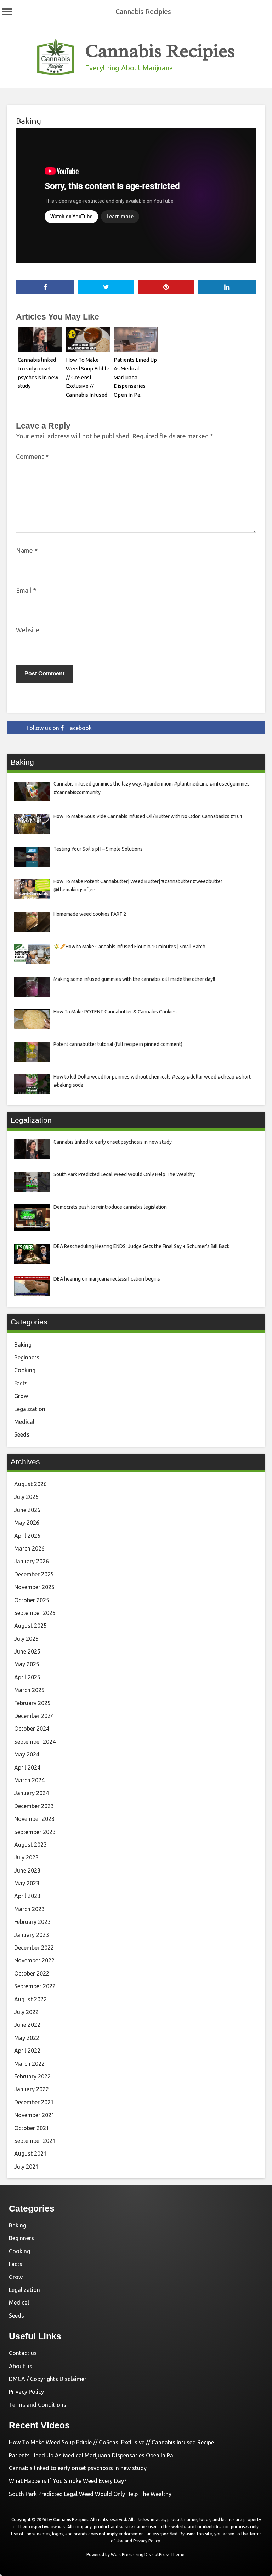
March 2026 (29, 1548)
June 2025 (27, 1651)
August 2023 (30, 1845)
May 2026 (27, 1523)
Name (27, 550)
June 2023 (27, 1870)
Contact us (23, 2353)
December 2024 (34, 1716)
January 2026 (32, 1561)
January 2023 (32, 1935)
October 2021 (32, 2128)
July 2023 (26, 1857)
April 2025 (27, 1677)
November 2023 (34, 1819)
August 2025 (30, 1626)
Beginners (27, 1357)
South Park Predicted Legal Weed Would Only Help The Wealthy (90, 2494)
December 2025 (34, 1574)
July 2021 (26, 2167)
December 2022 (34, 1948)
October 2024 (32, 1729)
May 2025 (27, 1664)
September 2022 (35, 1986)
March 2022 (29, 2064)
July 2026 (26, 1497)
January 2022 (32, 2089)
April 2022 (27, 2051)
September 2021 (35, 2141)
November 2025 (34, 1587)
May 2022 (27, 2038)
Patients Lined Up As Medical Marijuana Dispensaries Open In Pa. (135, 377)
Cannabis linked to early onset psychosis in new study (78, 2468)
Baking (29, 121)
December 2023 (34, 1806)
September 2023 (35, 1832)
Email (26, 590)
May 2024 (27, 1754)
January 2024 (32, 1793)
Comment (32, 456)
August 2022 (30, 1999)
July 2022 (26, 2012)
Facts (21, 1383)
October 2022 (32, 1973)
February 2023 (32, 1922)
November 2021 (34, 2115)
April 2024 (27, 1767)
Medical (24, 1422)
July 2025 (26, 1639)
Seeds (22, 1434)
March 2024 (29, 1780)
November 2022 (34, 1960)
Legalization (30, 1409)
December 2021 (34, 2102)
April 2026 (27, 1536)
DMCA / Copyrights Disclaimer (48, 2379)
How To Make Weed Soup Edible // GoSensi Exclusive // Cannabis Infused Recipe (111, 2442)
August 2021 (30, 2154)
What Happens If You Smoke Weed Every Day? (68, 2481)
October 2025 (32, 1600)
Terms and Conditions (38, 2405)
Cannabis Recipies (143, 11)
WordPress (121, 2555)
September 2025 (35, 1613)
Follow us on (59, 728)
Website (28, 630)
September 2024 (35, 1742)
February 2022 (32, 2076)
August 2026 (30, 1484)
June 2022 (27, 2025)
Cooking (25, 1370)
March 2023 (29, 1909)
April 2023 (27, 1896)
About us (21, 2366)
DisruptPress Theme (165, 2555)
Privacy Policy (26, 2392)
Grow (21, 1396)
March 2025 (29, 1690)
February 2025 (32, 1703)
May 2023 (27, 1883)
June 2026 (27, 1510)
